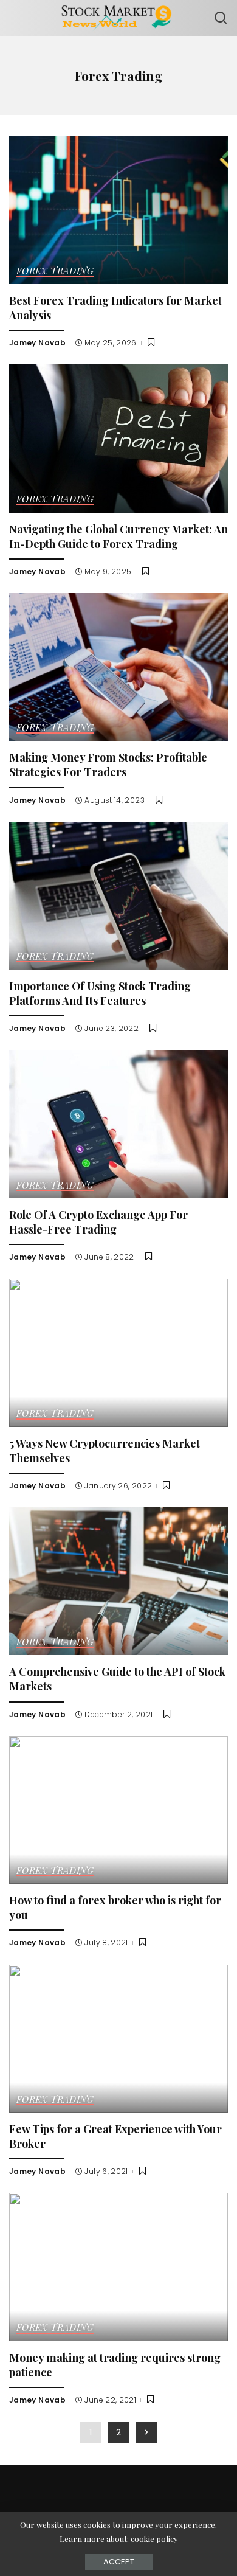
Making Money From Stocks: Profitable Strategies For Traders (108, 764)
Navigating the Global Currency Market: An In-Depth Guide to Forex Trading (118, 536)
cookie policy (154, 2539)
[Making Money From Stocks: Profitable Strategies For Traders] (118, 667)
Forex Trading (55, 272)
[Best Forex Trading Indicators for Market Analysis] (118, 210)
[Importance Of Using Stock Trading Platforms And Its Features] (118, 896)
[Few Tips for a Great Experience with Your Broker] (118, 2039)
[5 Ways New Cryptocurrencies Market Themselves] (118, 1352)
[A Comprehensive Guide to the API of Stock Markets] (118, 1581)
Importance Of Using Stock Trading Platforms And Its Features (100, 993)
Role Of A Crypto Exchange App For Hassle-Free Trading (98, 1222)
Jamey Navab (37, 343)
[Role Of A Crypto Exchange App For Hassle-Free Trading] (118, 1124)
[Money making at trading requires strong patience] (118, 2267)
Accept (119, 2562)
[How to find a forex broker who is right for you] (118, 1810)
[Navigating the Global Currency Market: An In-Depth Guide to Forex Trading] (118, 438)
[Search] (221, 18)
